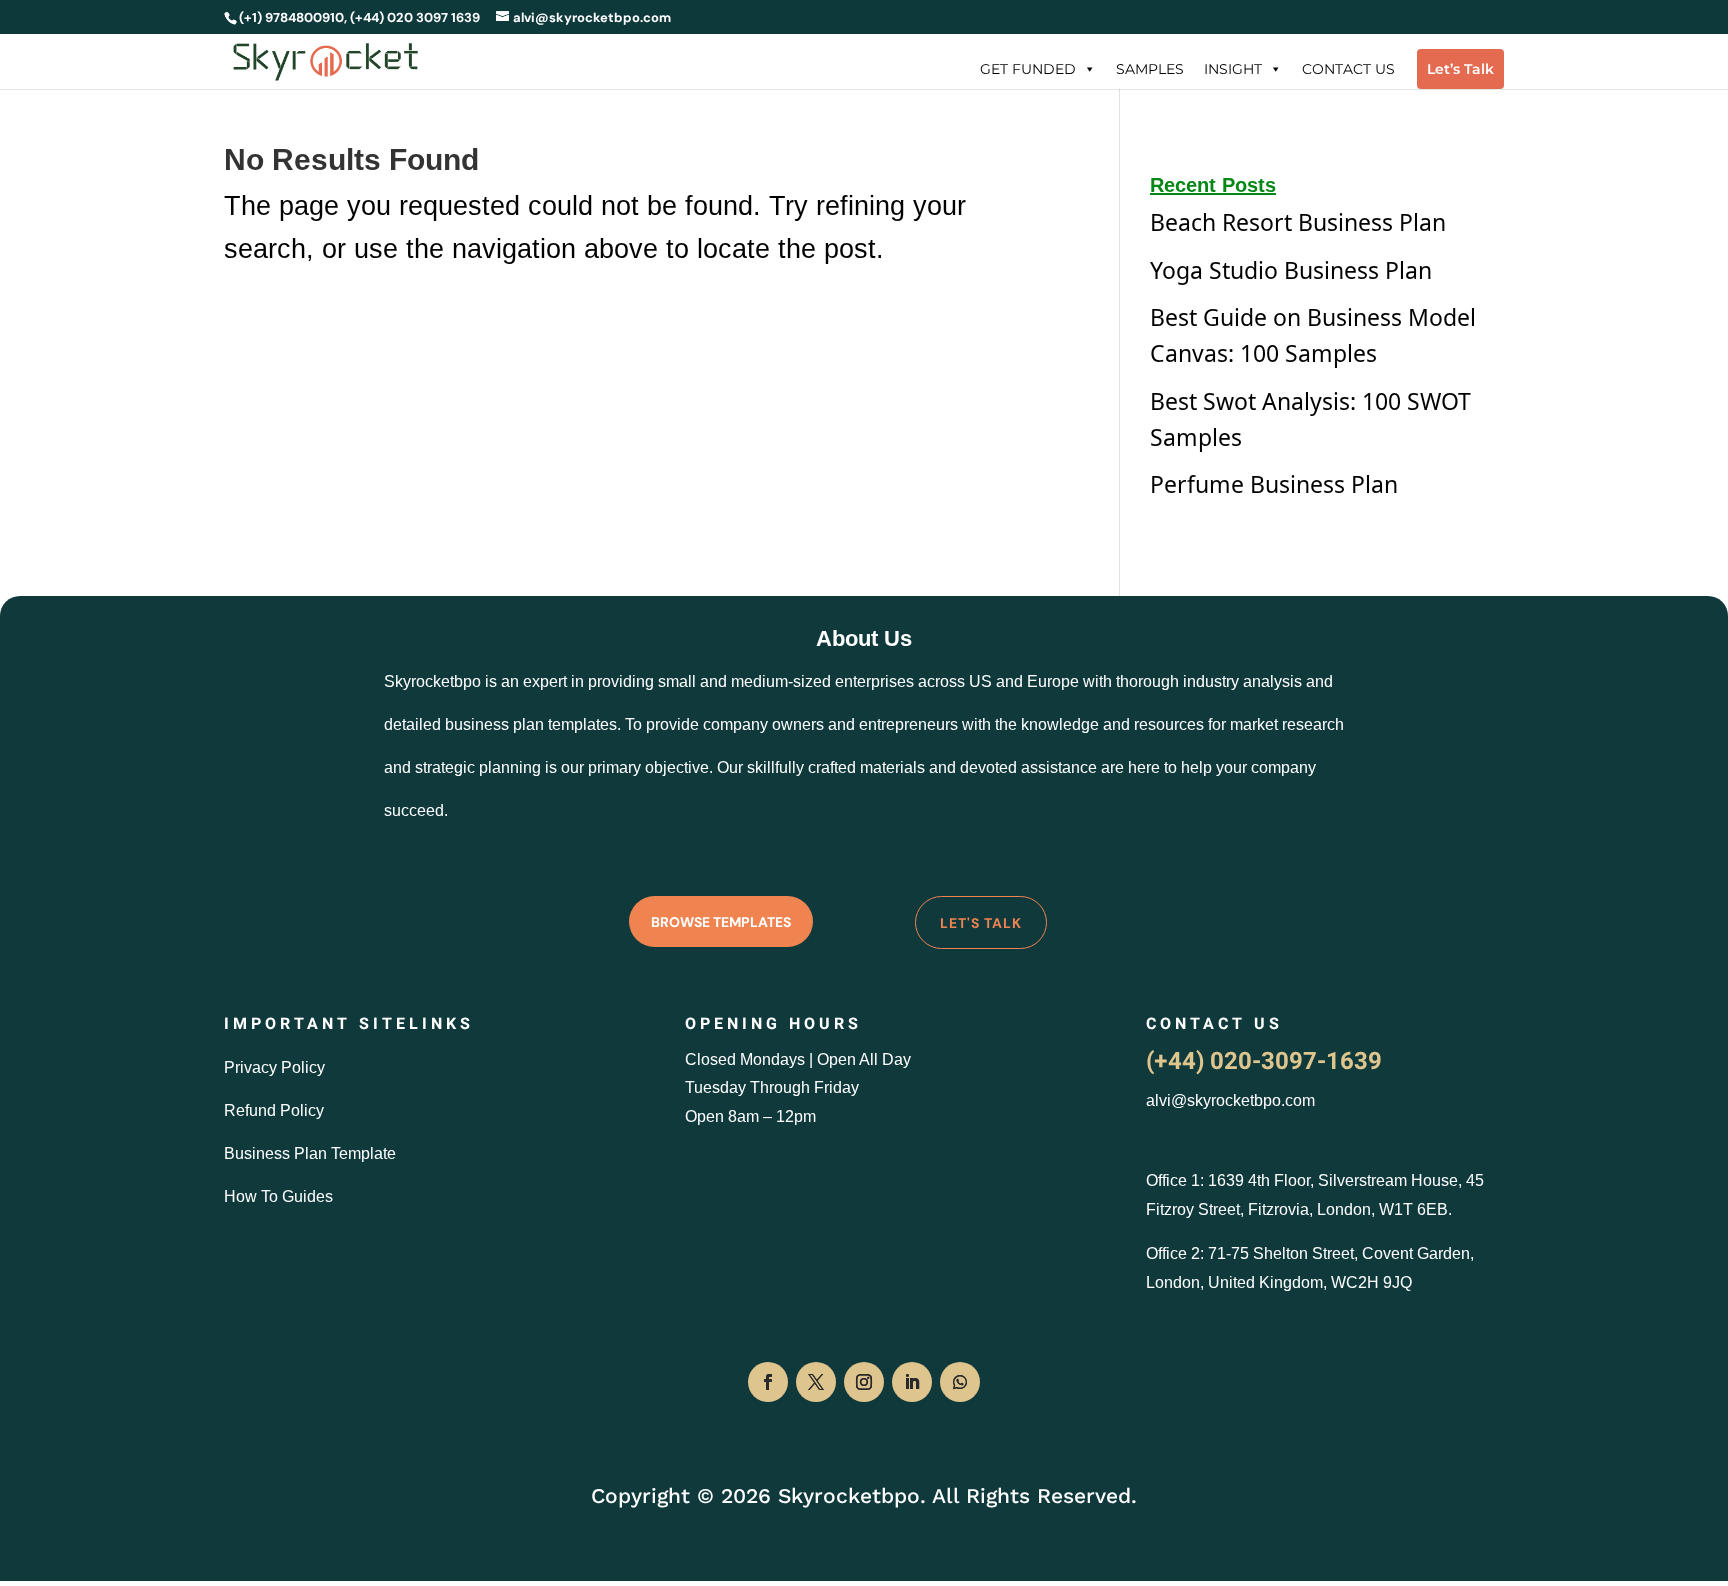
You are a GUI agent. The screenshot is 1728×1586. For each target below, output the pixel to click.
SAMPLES (1150, 69)
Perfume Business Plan (1274, 484)
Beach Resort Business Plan (1298, 222)
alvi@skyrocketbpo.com (1230, 1100)
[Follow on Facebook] (768, 1382)
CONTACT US (1348, 69)
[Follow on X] (816, 1382)
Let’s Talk (1460, 69)
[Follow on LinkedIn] (912, 1382)
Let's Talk (981, 923)
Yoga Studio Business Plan (1291, 270)
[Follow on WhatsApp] (960, 1382)
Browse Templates (721, 922)
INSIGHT (1233, 69)
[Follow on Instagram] (864, 1382)
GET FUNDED (1028, 69)
